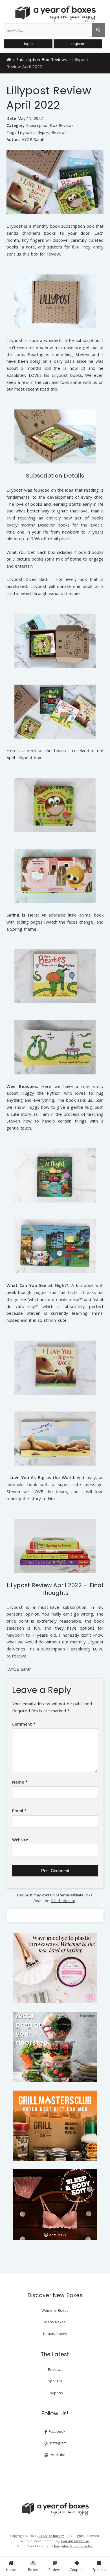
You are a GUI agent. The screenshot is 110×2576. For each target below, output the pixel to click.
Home (11, 2570)
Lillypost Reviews (51, 133)
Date (11, 118)
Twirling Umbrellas (75, 2541)
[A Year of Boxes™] (55, 14)
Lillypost (25, 133)
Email (19, 1811)
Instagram (57, 2443)
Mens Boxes (55, 2322)
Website (20, 1840)
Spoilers (99, 2566)
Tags (11, 132)
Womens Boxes (55, 2310)
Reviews (55, 2566)
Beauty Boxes (55, 2334)
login (28, 44)
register (78, 44)
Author (13, 139)
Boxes (33, 2566)
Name (20, 1782)
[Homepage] (9, 59)
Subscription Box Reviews (42, 59)
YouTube (57, 2455)
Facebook (57, 2431)
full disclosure (63, 1901)
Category (16, 125)
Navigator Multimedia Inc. (74, 2546)
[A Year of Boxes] (55, 2510)
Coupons (77, 2566)
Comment (24, 1724)
